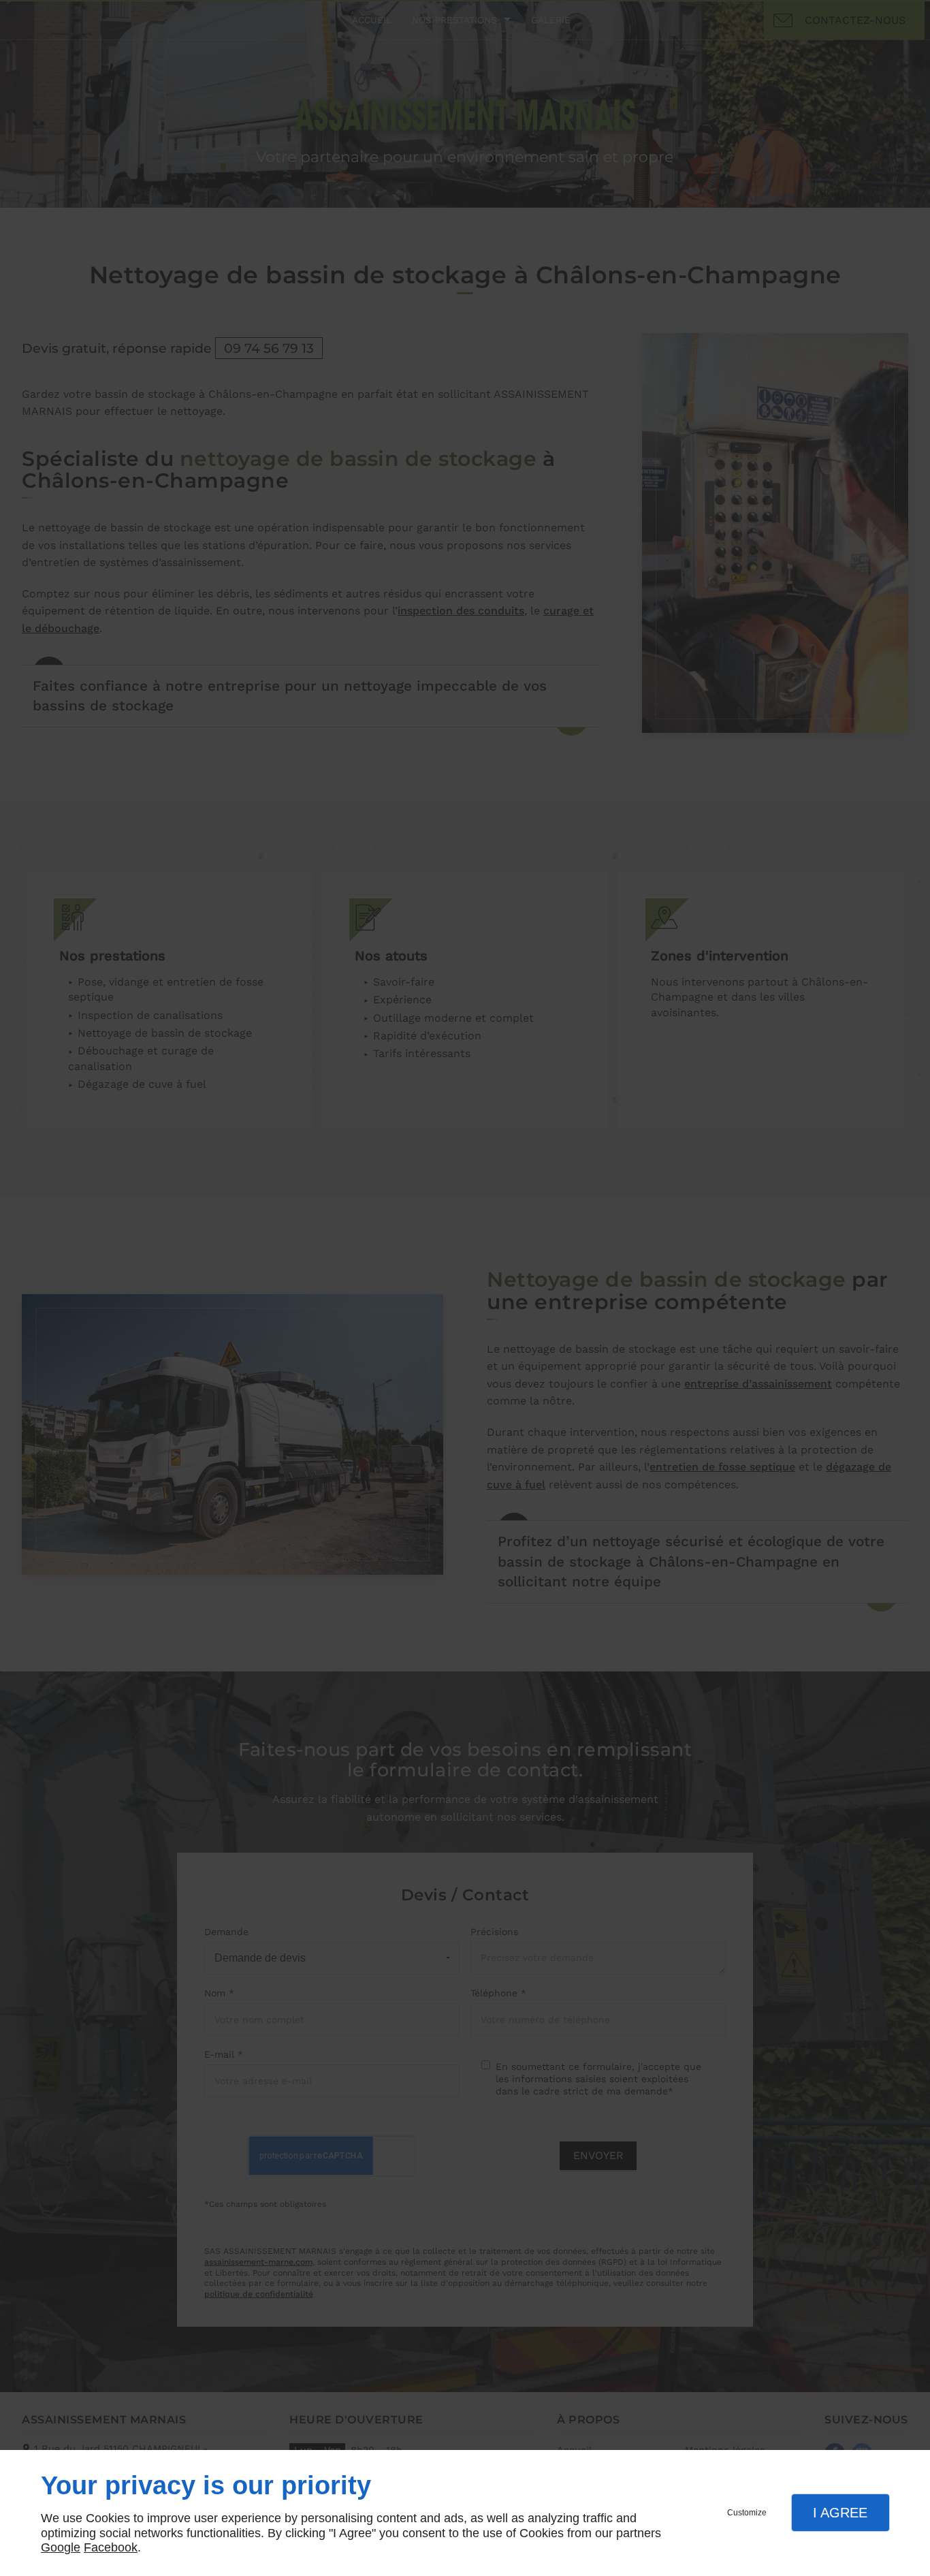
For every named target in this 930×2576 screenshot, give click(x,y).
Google (61, 2547)
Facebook (111, 2547)
